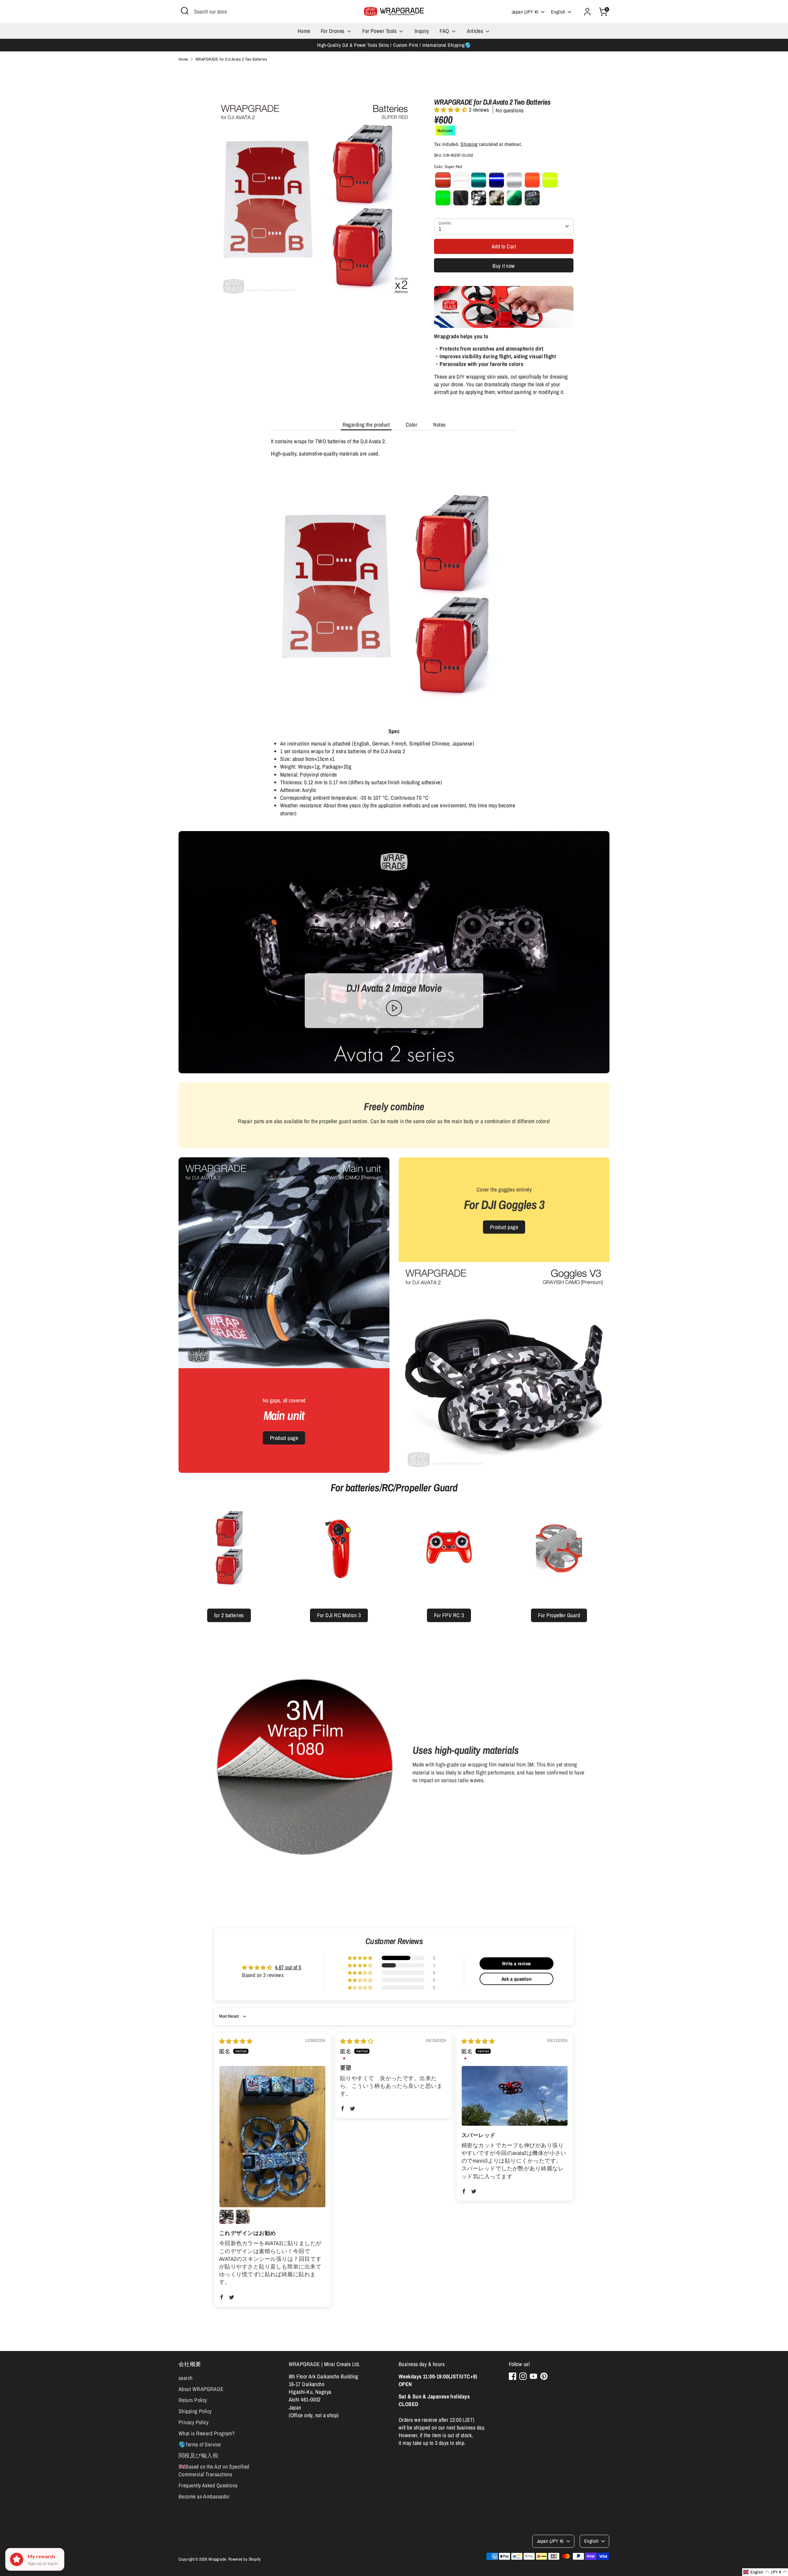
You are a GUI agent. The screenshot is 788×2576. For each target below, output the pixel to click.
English (558, 12)
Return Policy (193, 2400)
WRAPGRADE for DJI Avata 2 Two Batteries (231, 59)
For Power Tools (380, 31)
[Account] (587, 12)
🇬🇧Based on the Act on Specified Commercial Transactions (214, 2470)
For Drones (333, 31)
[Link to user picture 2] (227, 2217)
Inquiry (422, 31)
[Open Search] (185, 11)
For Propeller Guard (559, 1615)
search (186, 2378)
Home (304, 31)
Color (411, 425)
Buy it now (504, 266)
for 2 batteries (229, 1615)
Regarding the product (366, 425)
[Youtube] (533, 2376)
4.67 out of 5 (288, 1967)
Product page (284, 1438)
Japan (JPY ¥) (525, 12)
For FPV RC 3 (449, 1615)
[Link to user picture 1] (272, 2137)
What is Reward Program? (207, 2433)
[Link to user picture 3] (243, 2217)
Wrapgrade (217, 2559)
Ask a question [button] (517, 1979)
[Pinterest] (544, 2376)
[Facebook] (513, 2376)
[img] (236, 2041)
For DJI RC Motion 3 (339, 1615)
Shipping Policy (195, 2411)
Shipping (469, 144)
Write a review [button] (516, 1963)
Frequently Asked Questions (208, 2485)
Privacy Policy (193, 2422)
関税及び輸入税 (198, 2455)
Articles (476, 31)
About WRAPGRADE (201, 2389)
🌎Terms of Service (200, 2444)
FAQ (445, 31)
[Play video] (394, 1008)
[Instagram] (523, 2376)
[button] (451, 110)
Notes (439, 425)
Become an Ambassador (204, 2496)
